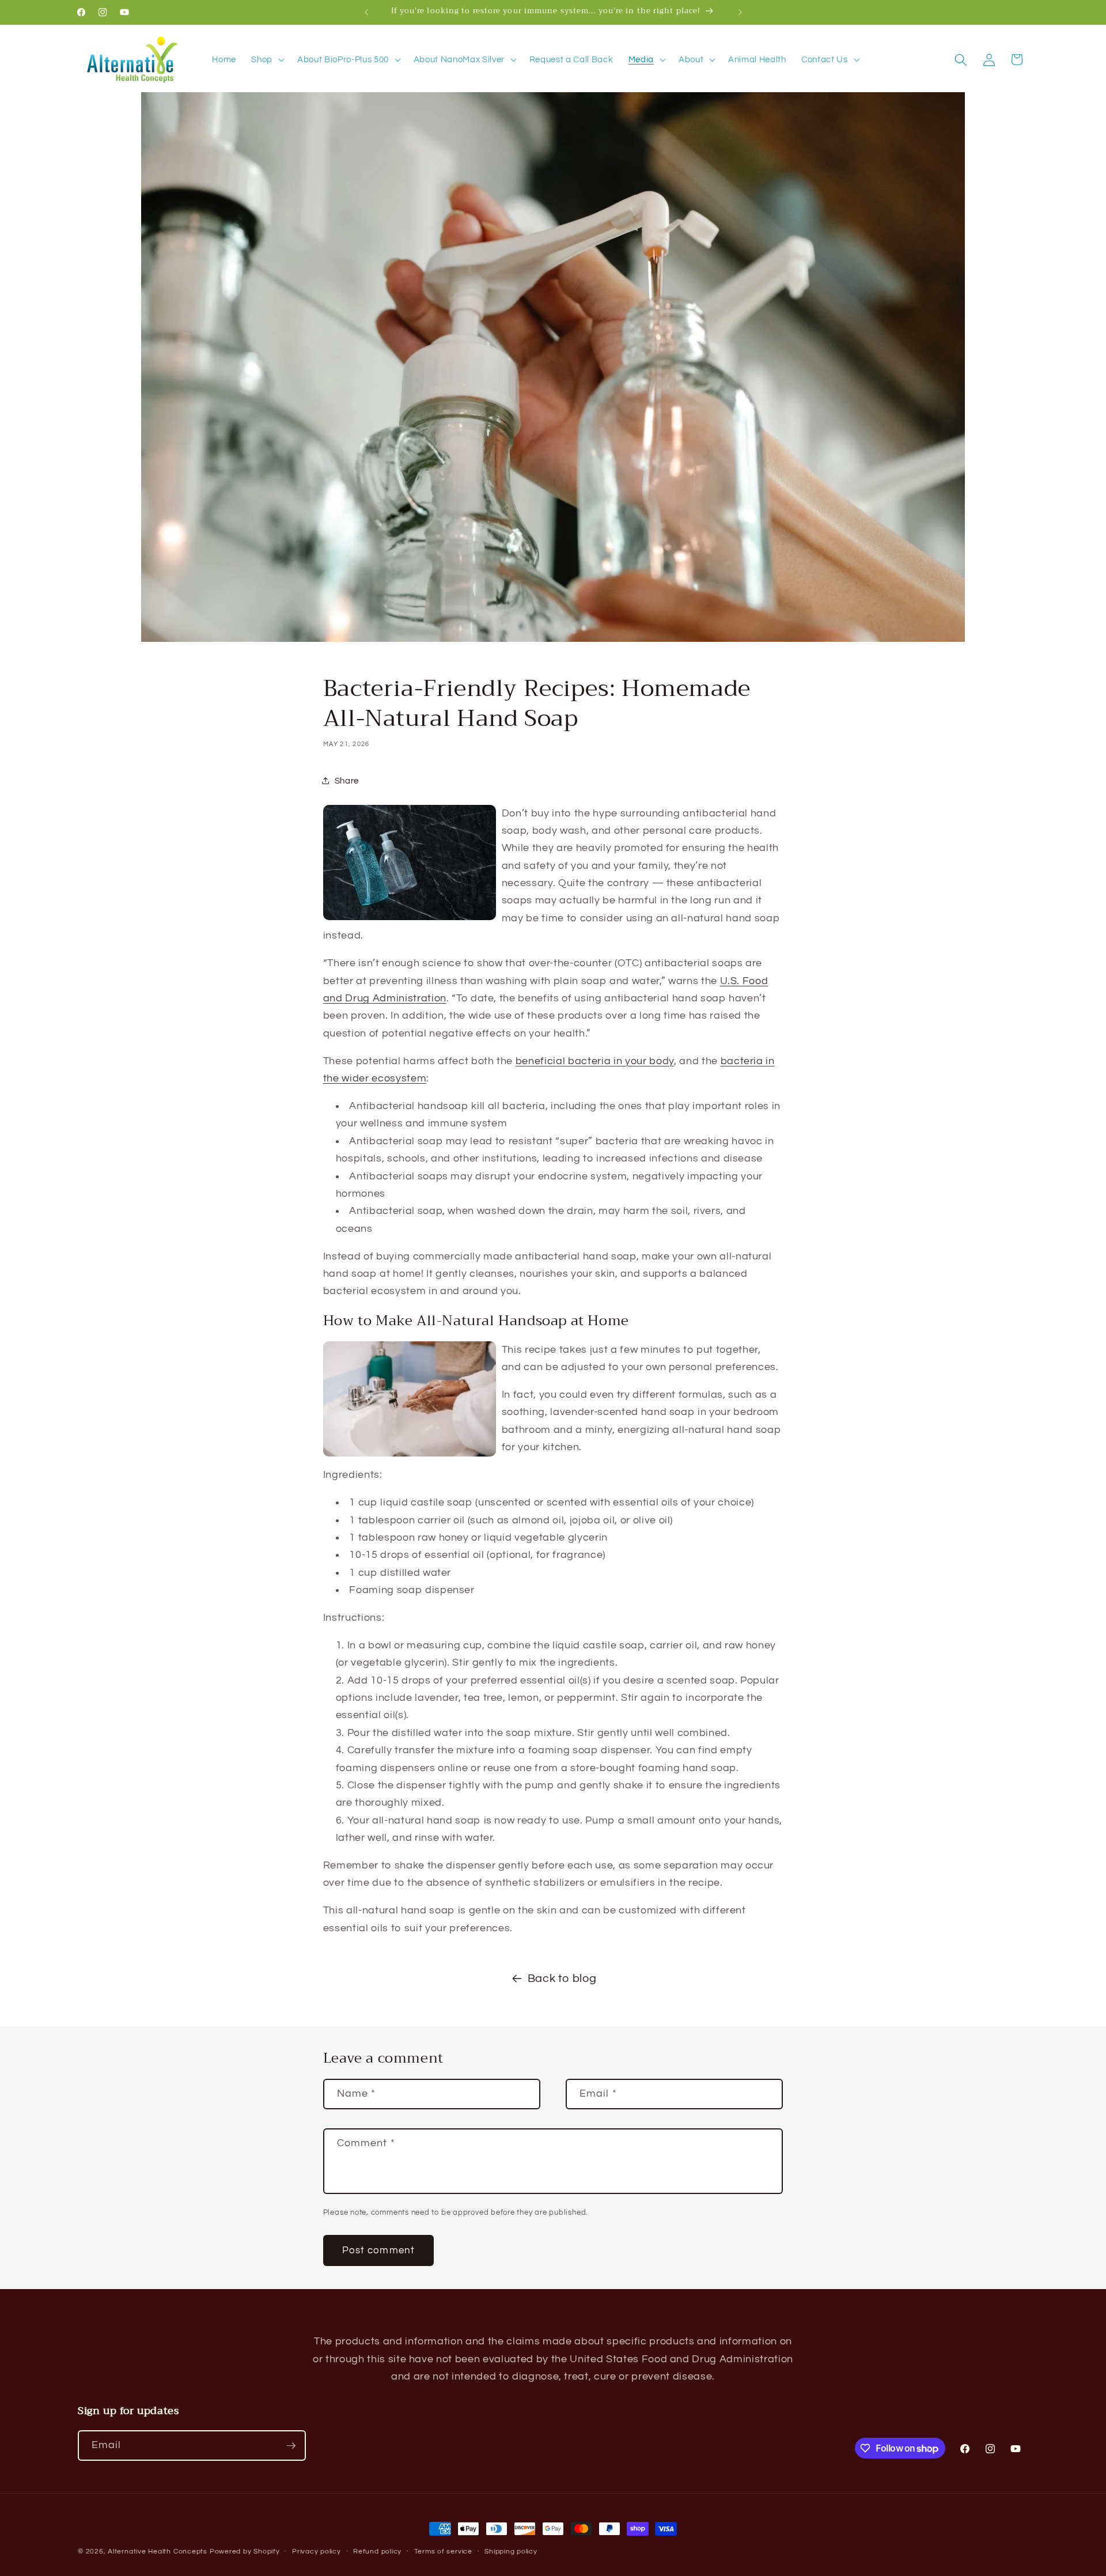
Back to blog (562, 1979)
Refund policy (377, 2552)
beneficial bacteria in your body (595, 1061)
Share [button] (347, 781)
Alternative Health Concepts (158, 2552)
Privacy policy (317, 2552)
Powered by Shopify (245, 2552)
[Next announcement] (740, 12)
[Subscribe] (291, 2446)
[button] (267, 60)
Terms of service (443, 2552)
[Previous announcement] (366, 12)
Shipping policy (511, 2552)
